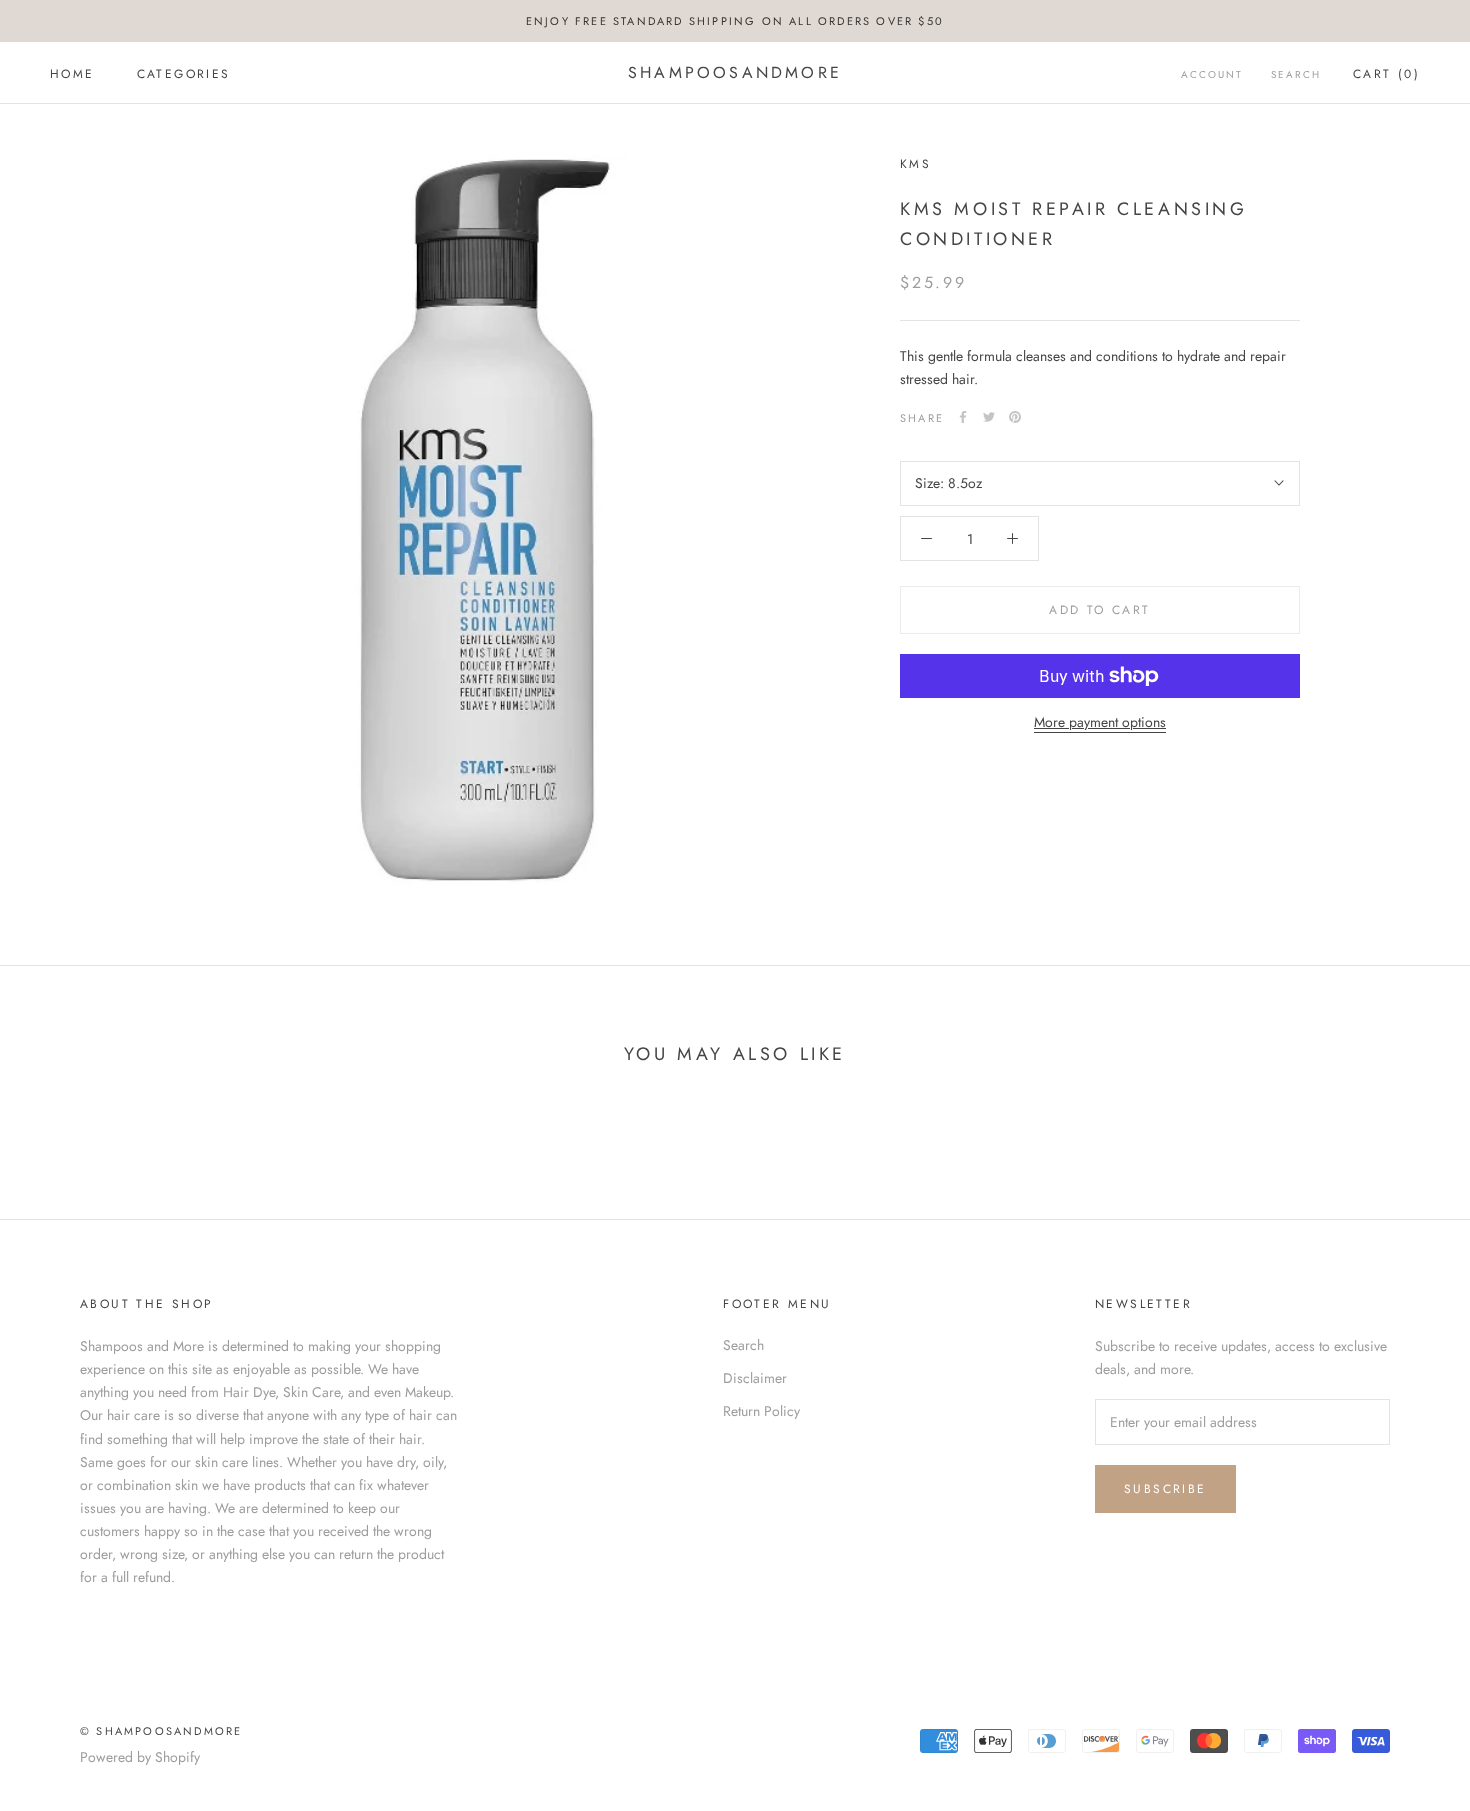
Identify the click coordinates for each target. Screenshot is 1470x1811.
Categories (184, 74)
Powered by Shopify (140, 1757)
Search (1296, 74)
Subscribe (1165, 1489)
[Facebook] (963, 417)
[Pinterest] (1015, 417)
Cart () (1386, 74)
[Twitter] (989, 417)
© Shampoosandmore (161, 1731)
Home (72, 74)
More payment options (1100, 722)
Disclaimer (755, 1378)
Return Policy (761, 1411)
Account (1212, 74)
